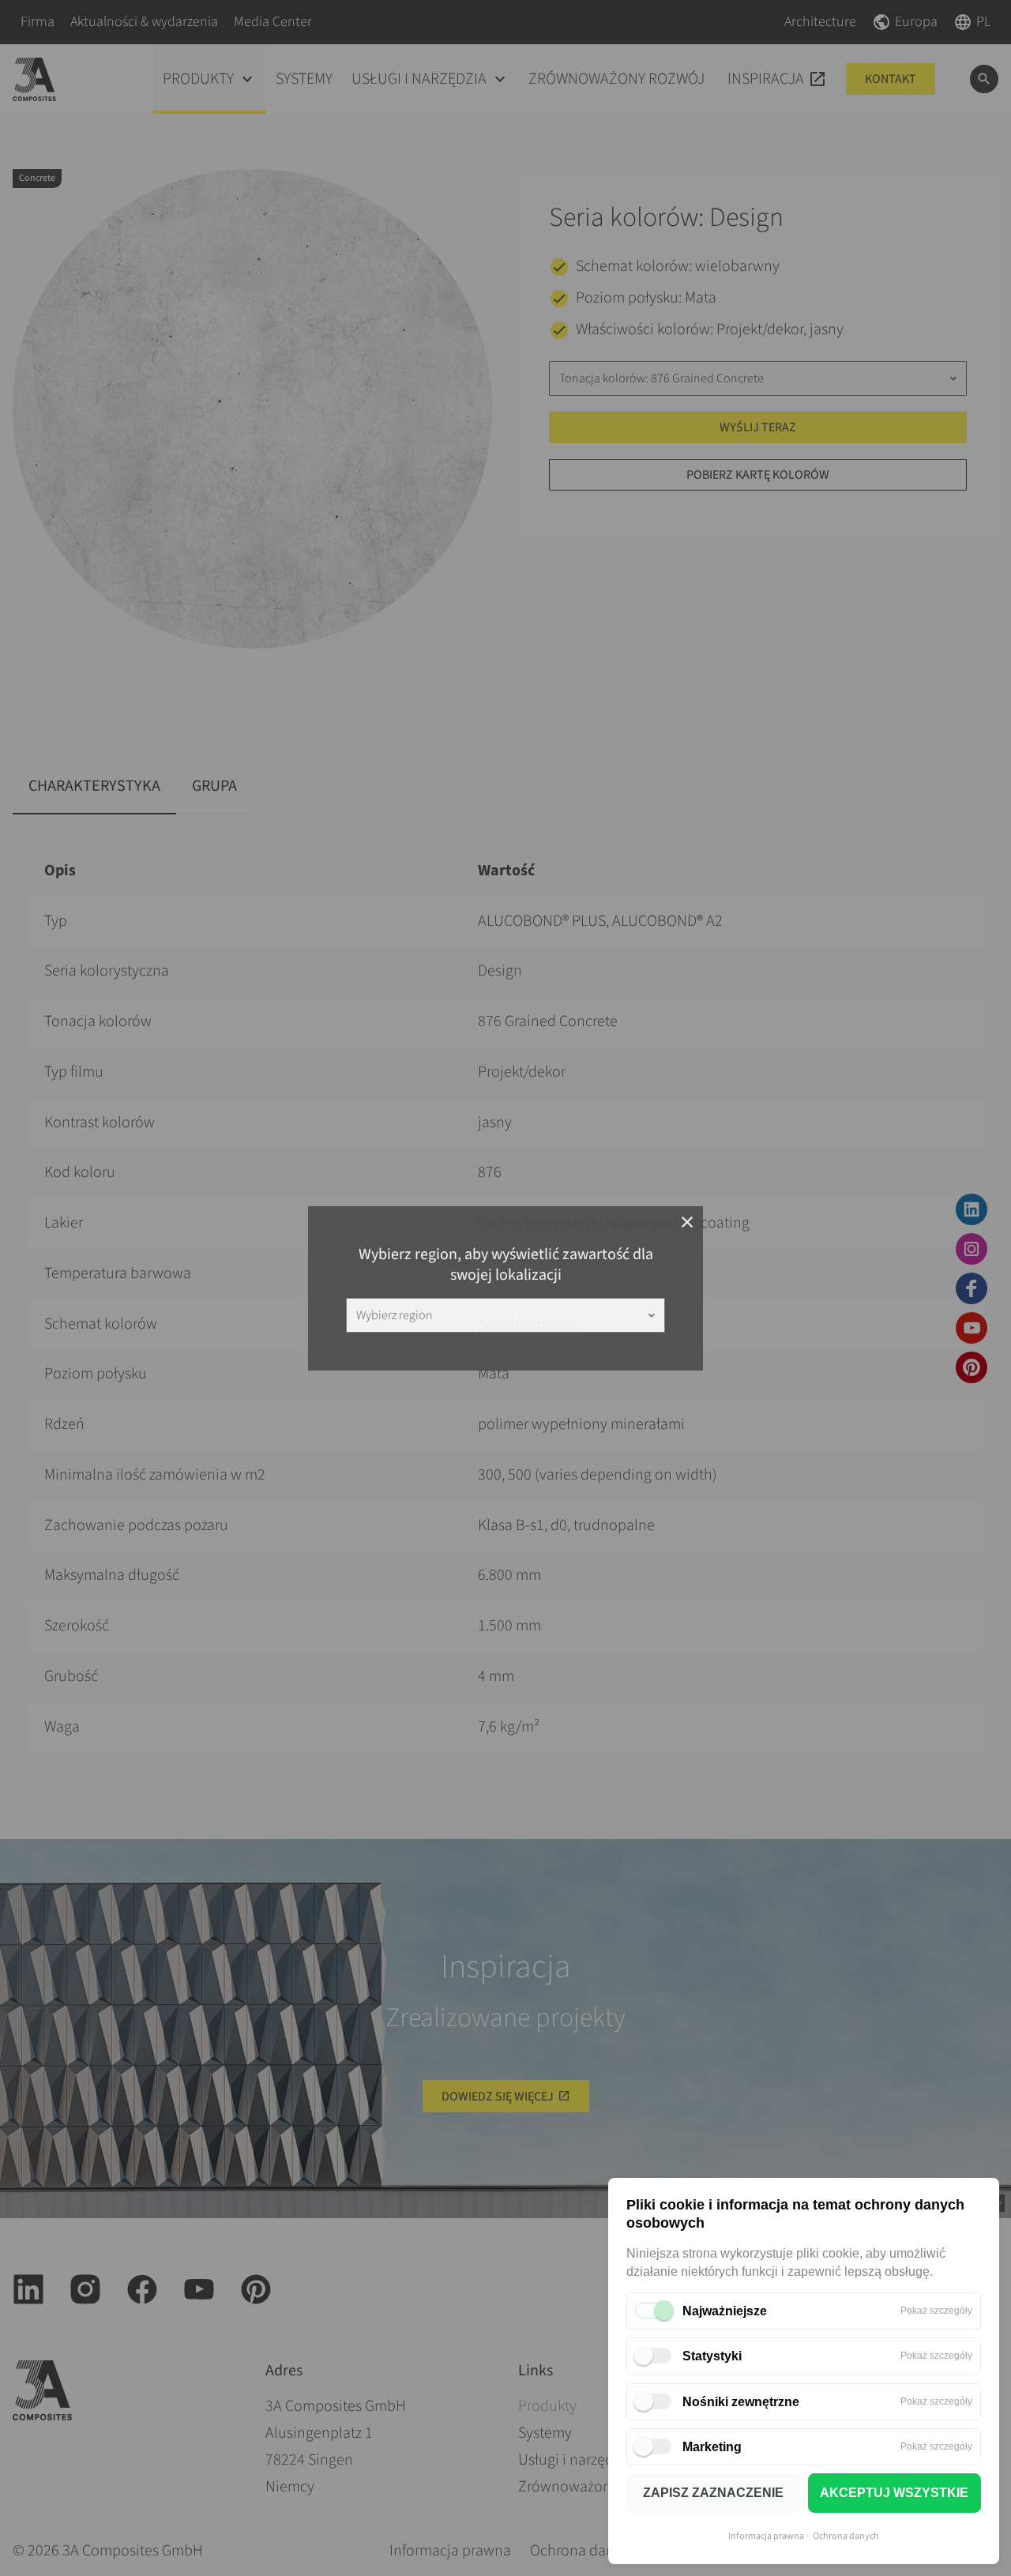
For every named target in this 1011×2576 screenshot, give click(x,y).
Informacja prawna (766, 2536)
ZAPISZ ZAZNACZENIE (713, 2493)
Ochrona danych (846, 2536)
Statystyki (712, 2356)
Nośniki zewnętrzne (741, 2402)
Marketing (712, 2447)
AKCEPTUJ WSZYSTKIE (894, 2493)
